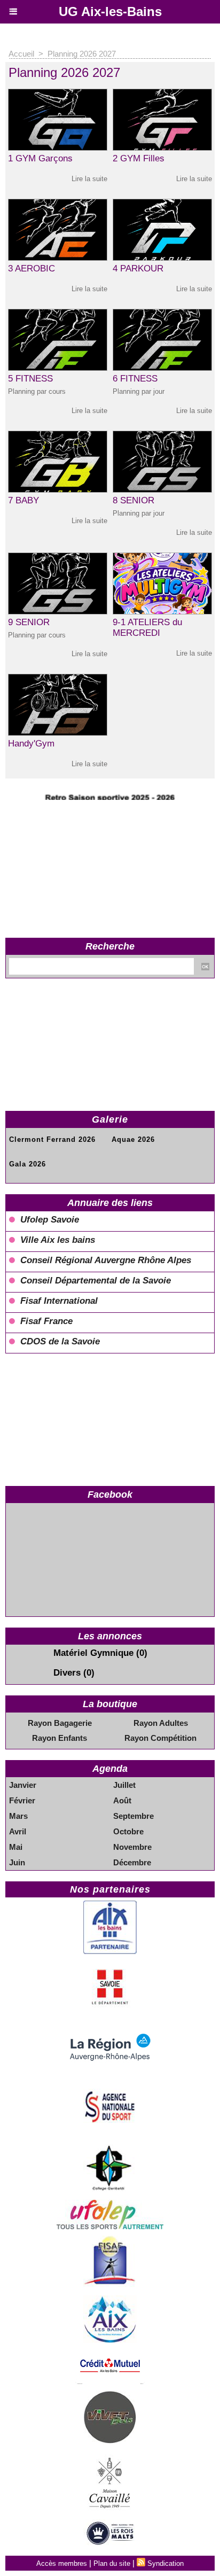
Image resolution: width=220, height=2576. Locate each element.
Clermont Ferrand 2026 (52, 1139)
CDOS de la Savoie (60, 1341)
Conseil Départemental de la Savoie (96, 1281)
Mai (16, 1847)
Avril (18, 1831)
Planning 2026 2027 (82, 54)
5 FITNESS (30, 379)
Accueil (21, 54)
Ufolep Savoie (50, 1220)
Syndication (166, 2563)
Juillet (124, 1785)
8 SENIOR (133, 500)
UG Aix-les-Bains (110, 11)
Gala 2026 (27, 1164)
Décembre (132, 1862)
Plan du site (112, 2563)
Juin (17, 1862)
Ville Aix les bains (58, 1240)
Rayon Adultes (161, 1723)
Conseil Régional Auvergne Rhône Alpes (106, 1260)
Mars (18, 1816)
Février (22, 1800)
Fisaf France (46, 1321)
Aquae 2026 (133, 1139)
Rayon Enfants (60, 1738)
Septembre (133, 1816)
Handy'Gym (31, 744)
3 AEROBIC (32, 269)
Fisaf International (59, 1301)
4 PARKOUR (138, 269)
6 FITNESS (135, 379)
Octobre (128, 1831)
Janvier (23, 1785)
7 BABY (23, 500)
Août (122, 1800)
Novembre (132, 1847)
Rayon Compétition (160, 1738)
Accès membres (62, 2563)
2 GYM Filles (139, 158)
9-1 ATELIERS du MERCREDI (147, 628)
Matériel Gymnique (93, 1653)
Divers (67, 1673)
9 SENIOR (29, 622)
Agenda (110, 1769)
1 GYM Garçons (40, 158)
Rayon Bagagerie (60, 1723)
